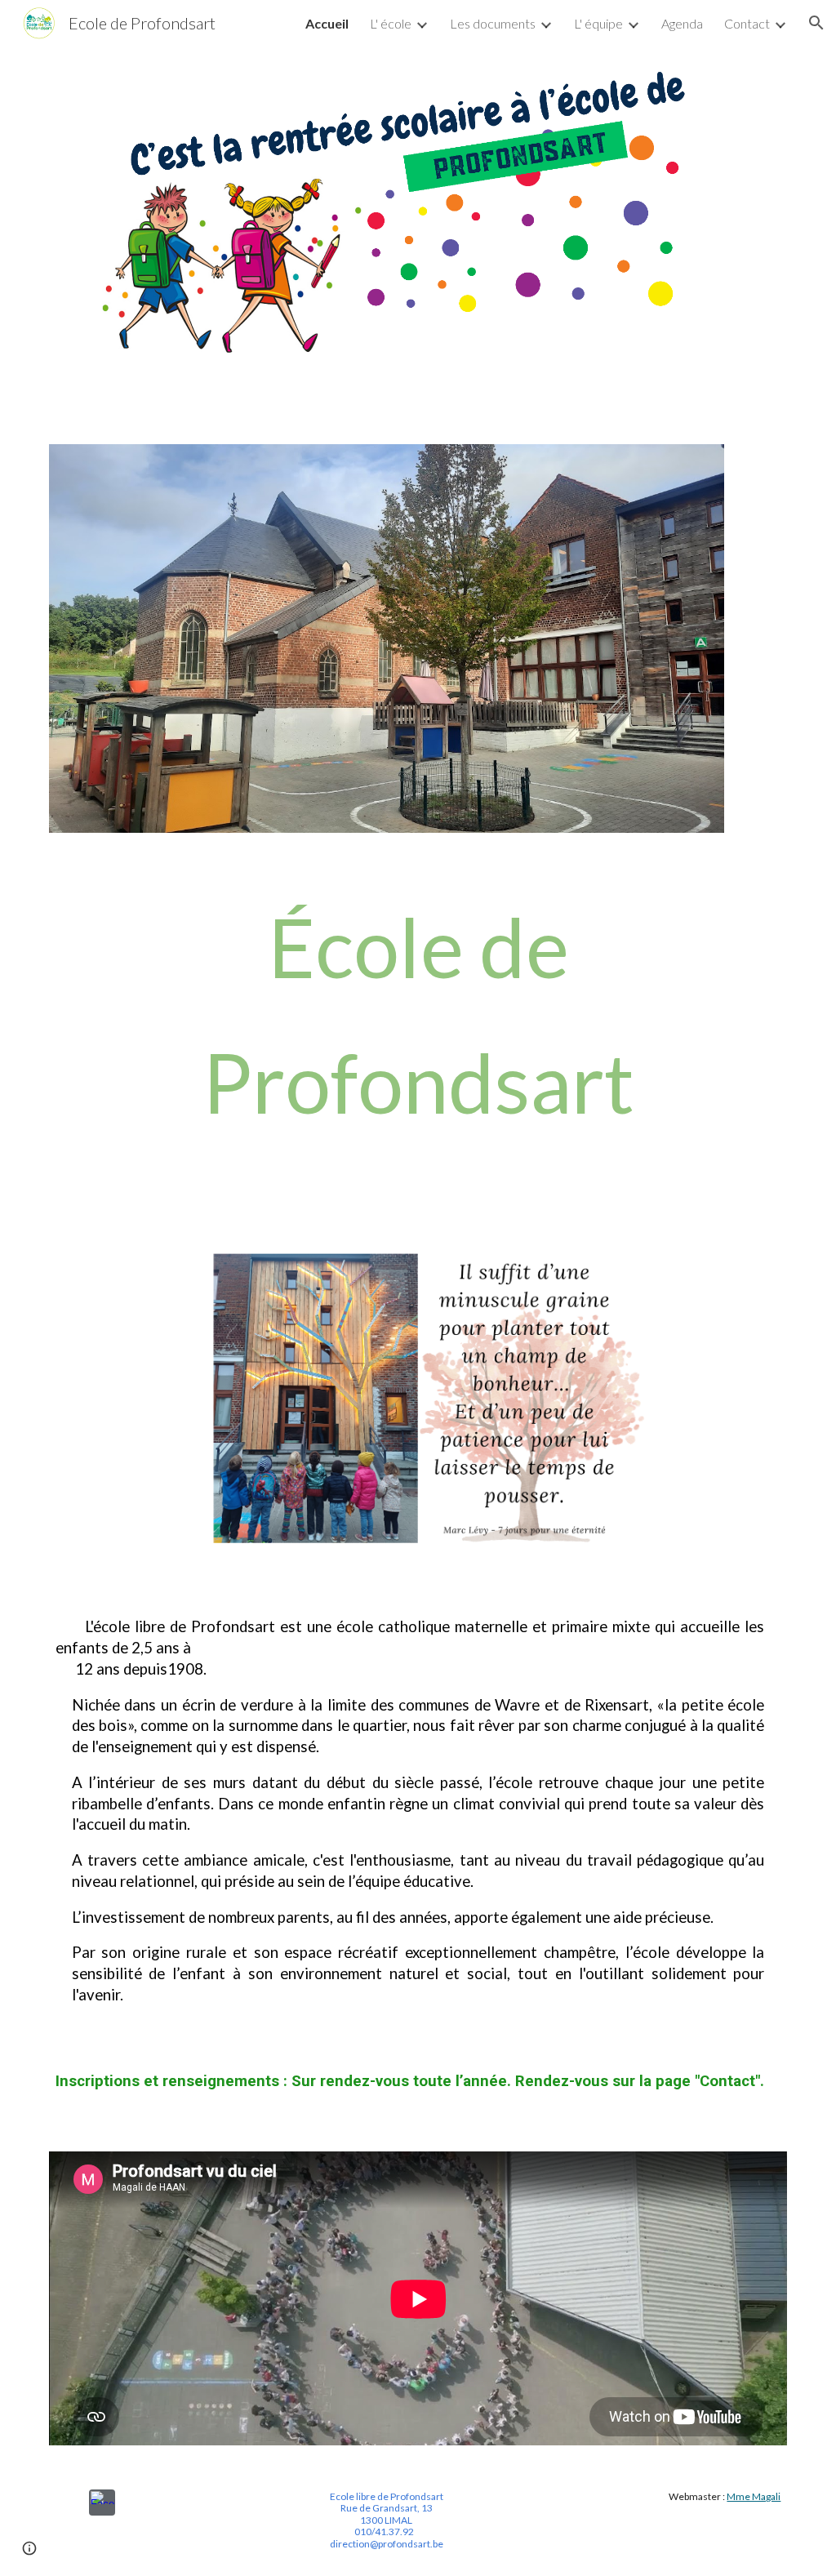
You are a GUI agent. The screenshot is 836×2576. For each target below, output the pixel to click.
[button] (816, 23)
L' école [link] (391, 23)
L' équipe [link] (598, 23)
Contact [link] (747, 23)
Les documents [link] (493, 23)
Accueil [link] (327, 23)
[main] (418, 1014)
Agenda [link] (682, 23)
